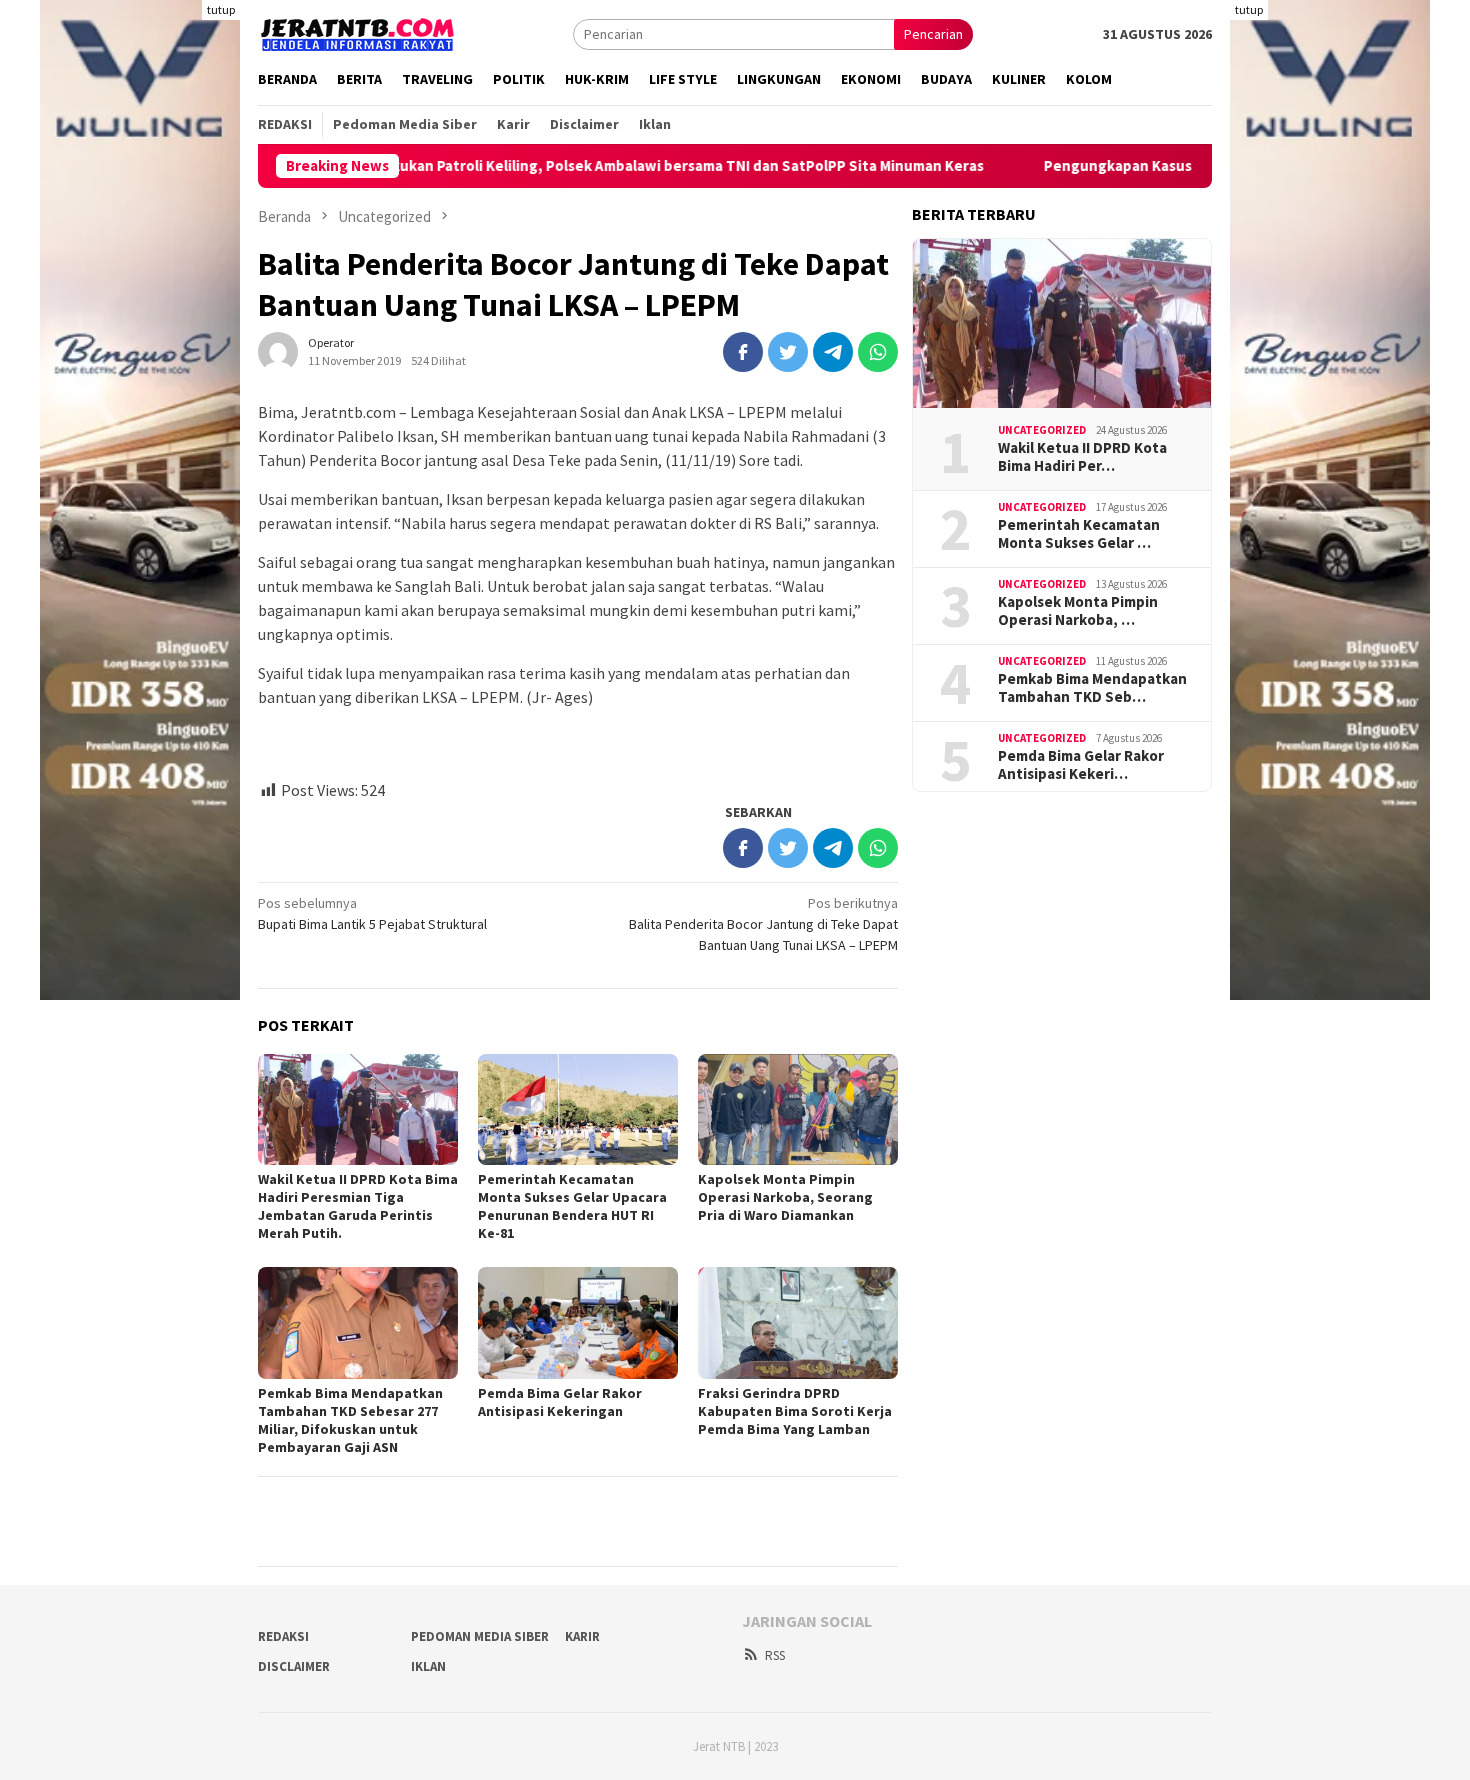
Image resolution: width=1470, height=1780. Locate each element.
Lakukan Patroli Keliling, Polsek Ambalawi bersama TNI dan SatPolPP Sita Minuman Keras (617, 166)
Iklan (428, 1666)
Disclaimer (294, 1666)
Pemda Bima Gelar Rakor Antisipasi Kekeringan (560, 1402)
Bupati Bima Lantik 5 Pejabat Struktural (372, 913)
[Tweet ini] (788, 352)
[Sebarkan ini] (743, 352)
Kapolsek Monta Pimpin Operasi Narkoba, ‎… (1078, 611)
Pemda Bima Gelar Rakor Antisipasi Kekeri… (1081, 765)
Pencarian (933, 34)
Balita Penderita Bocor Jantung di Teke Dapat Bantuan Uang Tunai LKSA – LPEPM (763, 924)
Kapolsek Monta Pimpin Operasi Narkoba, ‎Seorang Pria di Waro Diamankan (785, 1197)
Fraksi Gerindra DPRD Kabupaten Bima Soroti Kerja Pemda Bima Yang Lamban (795, 1411)
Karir (582, 1636)
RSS (775, 1655)
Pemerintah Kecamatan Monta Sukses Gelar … (1079, 534)
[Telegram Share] (833, 352)
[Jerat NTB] (358, 32)
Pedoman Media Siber (480, 1636)
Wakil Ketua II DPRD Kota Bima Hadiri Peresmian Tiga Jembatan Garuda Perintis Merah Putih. (358, 1206)
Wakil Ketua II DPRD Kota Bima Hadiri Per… (1082, 457)
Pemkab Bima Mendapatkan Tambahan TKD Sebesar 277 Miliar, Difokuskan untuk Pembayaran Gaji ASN (350, 1420)
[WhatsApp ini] (878, 352)
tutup (221, 9)
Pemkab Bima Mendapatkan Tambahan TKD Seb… (1092, 688)
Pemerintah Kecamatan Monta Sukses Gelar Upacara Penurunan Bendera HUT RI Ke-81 (572, 1206)
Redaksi (283, 1636)
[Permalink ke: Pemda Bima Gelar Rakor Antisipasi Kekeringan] (578, 1323)
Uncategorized (1042, 430)
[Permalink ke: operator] (278, 350)
